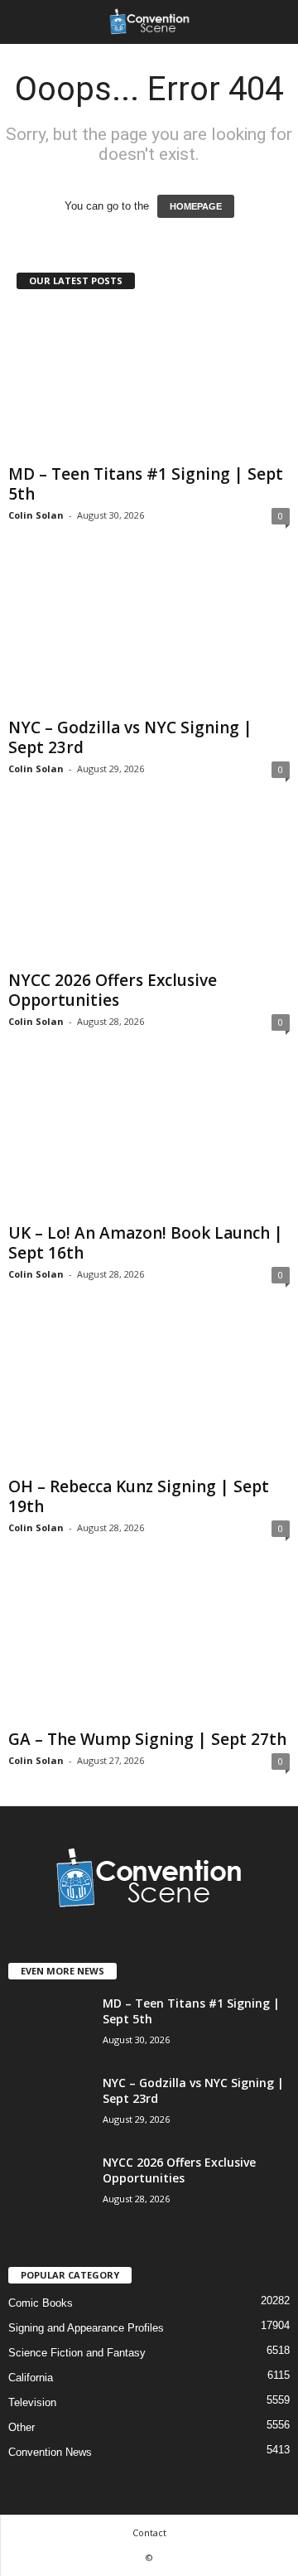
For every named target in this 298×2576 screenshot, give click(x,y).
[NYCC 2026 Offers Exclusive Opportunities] (149, 889)
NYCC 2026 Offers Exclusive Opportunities (113, 990)
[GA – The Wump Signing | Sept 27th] (149, 1648)
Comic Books (41, 2303)
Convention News (50, 2452)
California (31, 2378)
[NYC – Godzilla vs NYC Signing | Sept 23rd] (149, 635)
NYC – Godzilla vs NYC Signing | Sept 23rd (130, 737)
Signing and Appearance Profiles (86, 2328)
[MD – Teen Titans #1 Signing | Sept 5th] (149, 382)
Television (32, 2402)
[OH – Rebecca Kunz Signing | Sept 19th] (149, 1394)
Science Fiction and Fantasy (77, 2353)
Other (22, 2427)
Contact (149, 2533)
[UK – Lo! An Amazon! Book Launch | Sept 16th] (149, 1141)
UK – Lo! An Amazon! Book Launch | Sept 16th (146, 1243)
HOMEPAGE (196, 206)
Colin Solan (36, 515)
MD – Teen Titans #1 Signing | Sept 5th (146, 484)
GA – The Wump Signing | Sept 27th (147, 1739)
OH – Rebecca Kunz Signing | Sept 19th (139, 1496)
